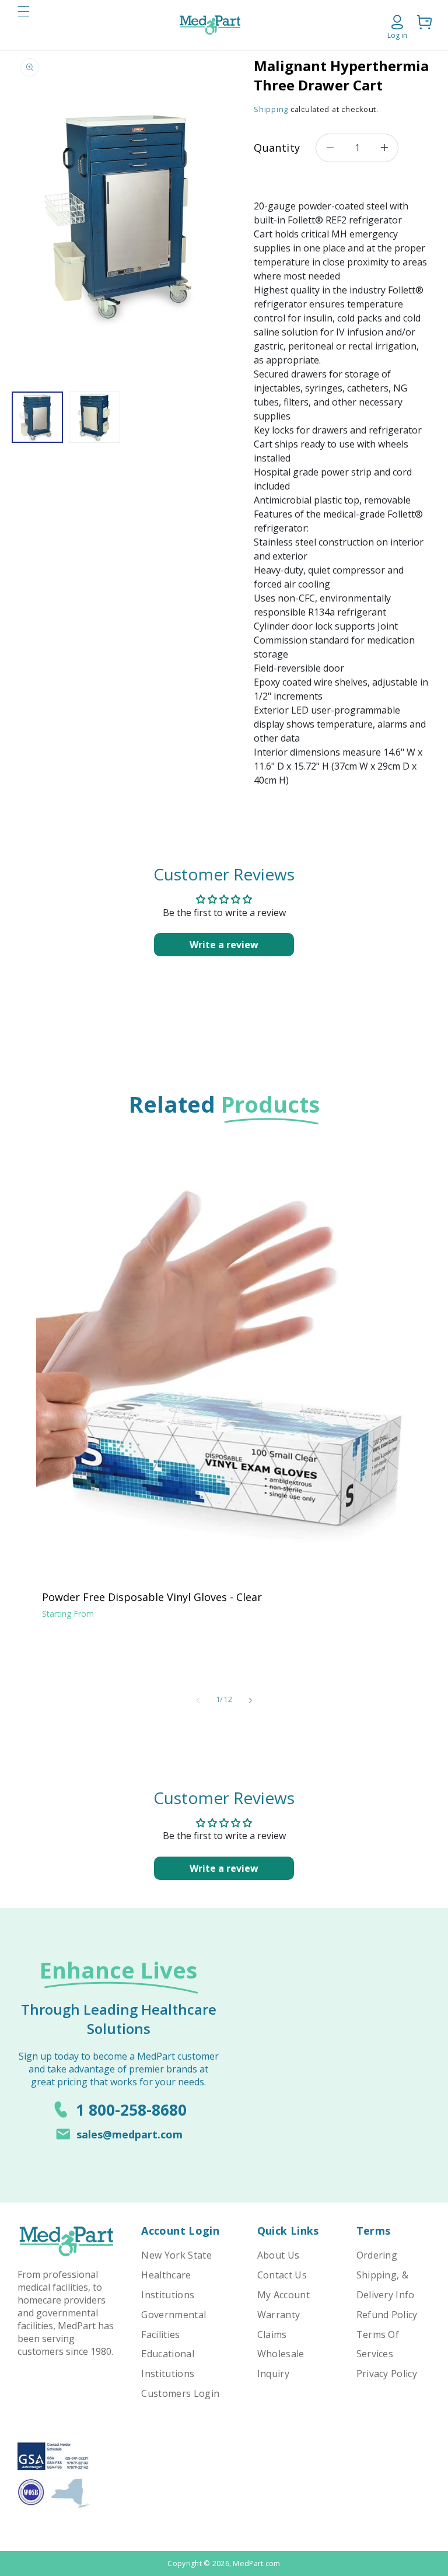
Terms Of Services (378, 2344)
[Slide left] (198, 1700)
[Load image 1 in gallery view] (37, 417)
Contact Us (282, 2275)
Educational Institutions (168, 2364)
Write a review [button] (224, 945)
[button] (23, 25)
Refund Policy (387, 2315)
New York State (176, 2255)
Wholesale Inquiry (281, 2364)
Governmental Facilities (174, 2325)
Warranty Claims (279, 2325)
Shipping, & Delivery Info (386, 2285)
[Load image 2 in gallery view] (94, 417)
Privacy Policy (387, 2374)
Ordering (377, 2255)
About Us (279, 2255)
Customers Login (180, 2393)
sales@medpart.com (129, 2134)
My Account (283, 2295)
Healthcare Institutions (168, 2285)
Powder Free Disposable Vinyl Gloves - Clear (152, 1597)
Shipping (271, 109)
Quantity (277, 148)
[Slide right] (250, 1700)
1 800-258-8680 (131, 2110)
